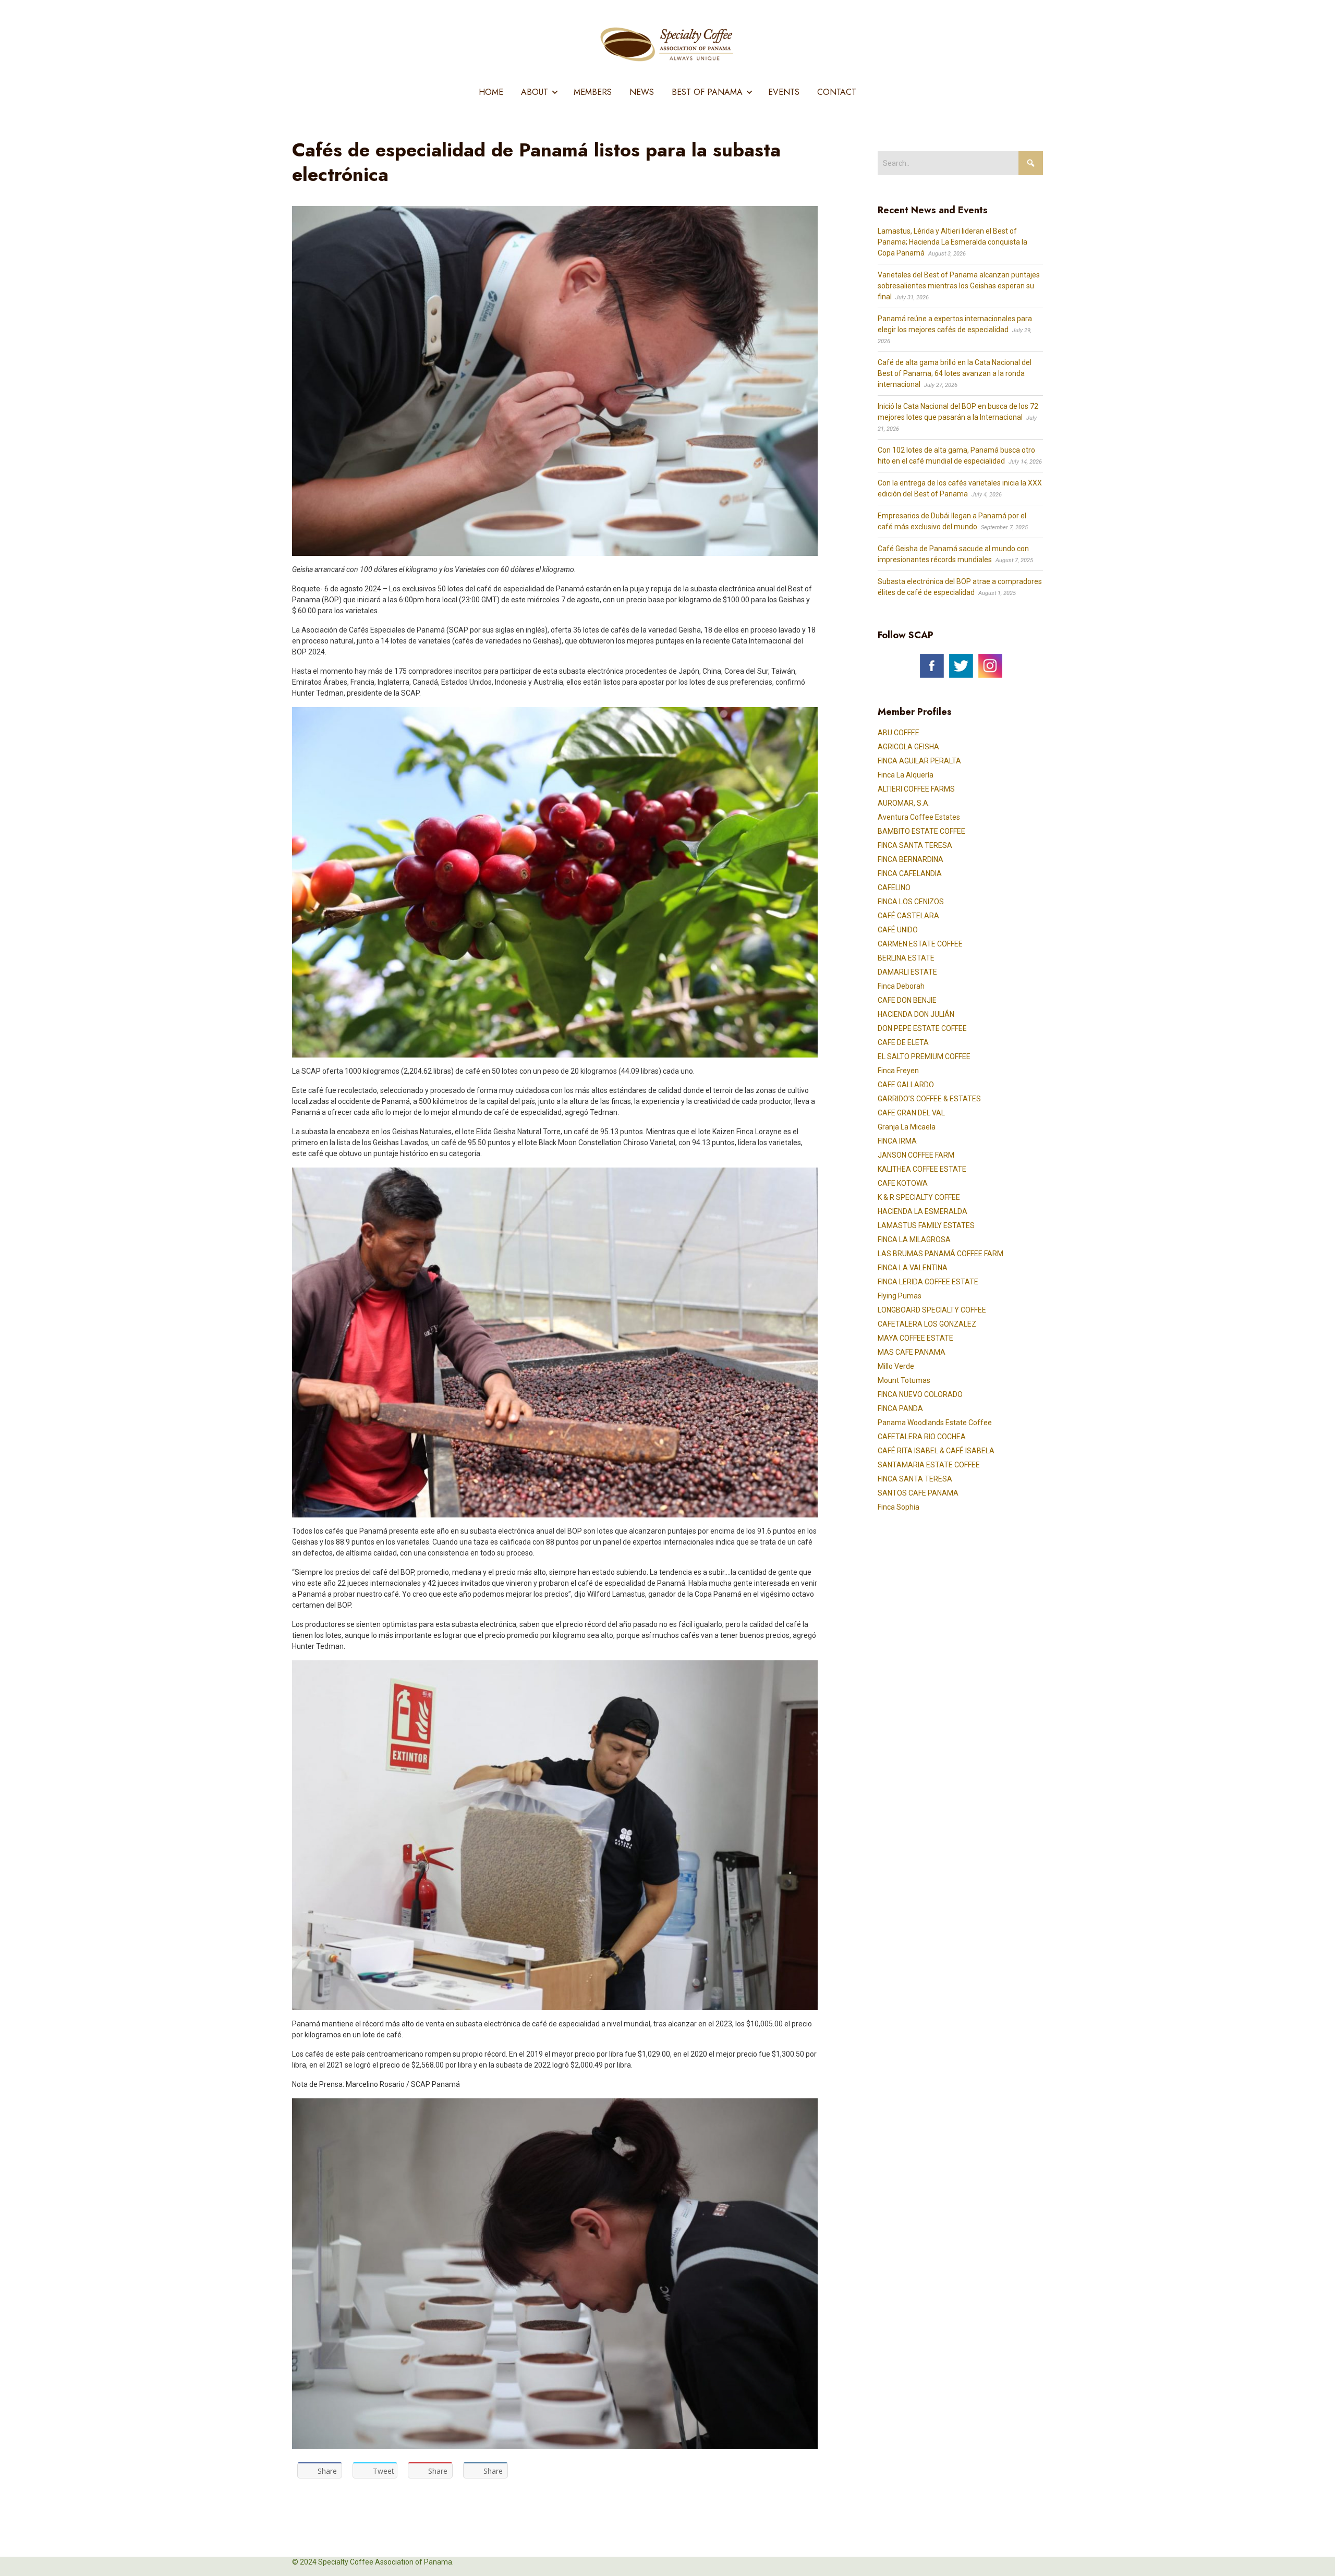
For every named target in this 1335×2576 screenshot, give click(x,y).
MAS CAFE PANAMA (912, 1352)
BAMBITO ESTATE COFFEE (921, 831)
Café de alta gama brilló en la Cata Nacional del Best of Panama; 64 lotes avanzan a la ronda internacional (955, 373)
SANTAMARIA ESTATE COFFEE (929, 1465)
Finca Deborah (901, 986)
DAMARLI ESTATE (907, 972)
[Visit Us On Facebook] (931, 665)
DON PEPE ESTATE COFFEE (922, 1028)
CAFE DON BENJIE (907, 1000)
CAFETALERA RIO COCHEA (922, 1437)
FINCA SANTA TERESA (915, 845)
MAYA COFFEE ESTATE (915, 1338)
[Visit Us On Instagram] (990, 665)
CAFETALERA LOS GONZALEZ (927, 1324)
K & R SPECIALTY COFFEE (919, 1197)
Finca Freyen (898, 1071)
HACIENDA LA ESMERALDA (923, 1211)
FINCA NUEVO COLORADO (920, 1394)
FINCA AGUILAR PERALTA (919, 761)
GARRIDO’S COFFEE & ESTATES (929, 1099)
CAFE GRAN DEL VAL (911, 1113)
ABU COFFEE (899, 733)
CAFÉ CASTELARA (908, 916)
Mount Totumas (904, 1380)
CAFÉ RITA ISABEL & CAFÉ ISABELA (936, 1451)
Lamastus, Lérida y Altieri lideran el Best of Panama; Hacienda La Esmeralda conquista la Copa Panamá (952, 242)
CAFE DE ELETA (903, 1042)
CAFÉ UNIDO (898, 930)
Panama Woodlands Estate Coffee (935, 1423)
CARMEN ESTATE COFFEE (920, 944)
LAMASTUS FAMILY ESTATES (926, 1225)
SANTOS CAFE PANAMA (918, 1493)
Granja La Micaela (907, 1127)
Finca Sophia (899, 1507)
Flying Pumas (900, 1296)
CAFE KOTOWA (903, 1183)
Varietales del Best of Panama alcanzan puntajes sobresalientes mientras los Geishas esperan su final (959, 286)
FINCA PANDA (900, 1408)
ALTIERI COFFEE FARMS (916, 789)
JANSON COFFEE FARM (916, 1155)
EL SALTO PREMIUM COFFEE (924, 1056)
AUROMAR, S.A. (904, 803)
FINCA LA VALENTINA (913, 1268)
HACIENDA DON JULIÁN (916, 1014)
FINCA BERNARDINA (911, 859)
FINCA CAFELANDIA (910, 873)
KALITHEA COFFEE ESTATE (922, 1169)
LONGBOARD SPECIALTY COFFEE (932, 1310)
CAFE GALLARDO (906, 1085)
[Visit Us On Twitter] (961, 665)
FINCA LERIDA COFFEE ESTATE (928, 1282)
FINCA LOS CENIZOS (911, 902)
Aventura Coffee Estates (919, 817)
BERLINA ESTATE (906, 958)
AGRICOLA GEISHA (908, 747)
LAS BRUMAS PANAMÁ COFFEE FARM (940, 1254)
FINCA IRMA (897, 1141)
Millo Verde (896, 1366)
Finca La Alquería (906, 775)
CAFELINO (894, 888)
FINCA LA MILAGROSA (914, 1240)
